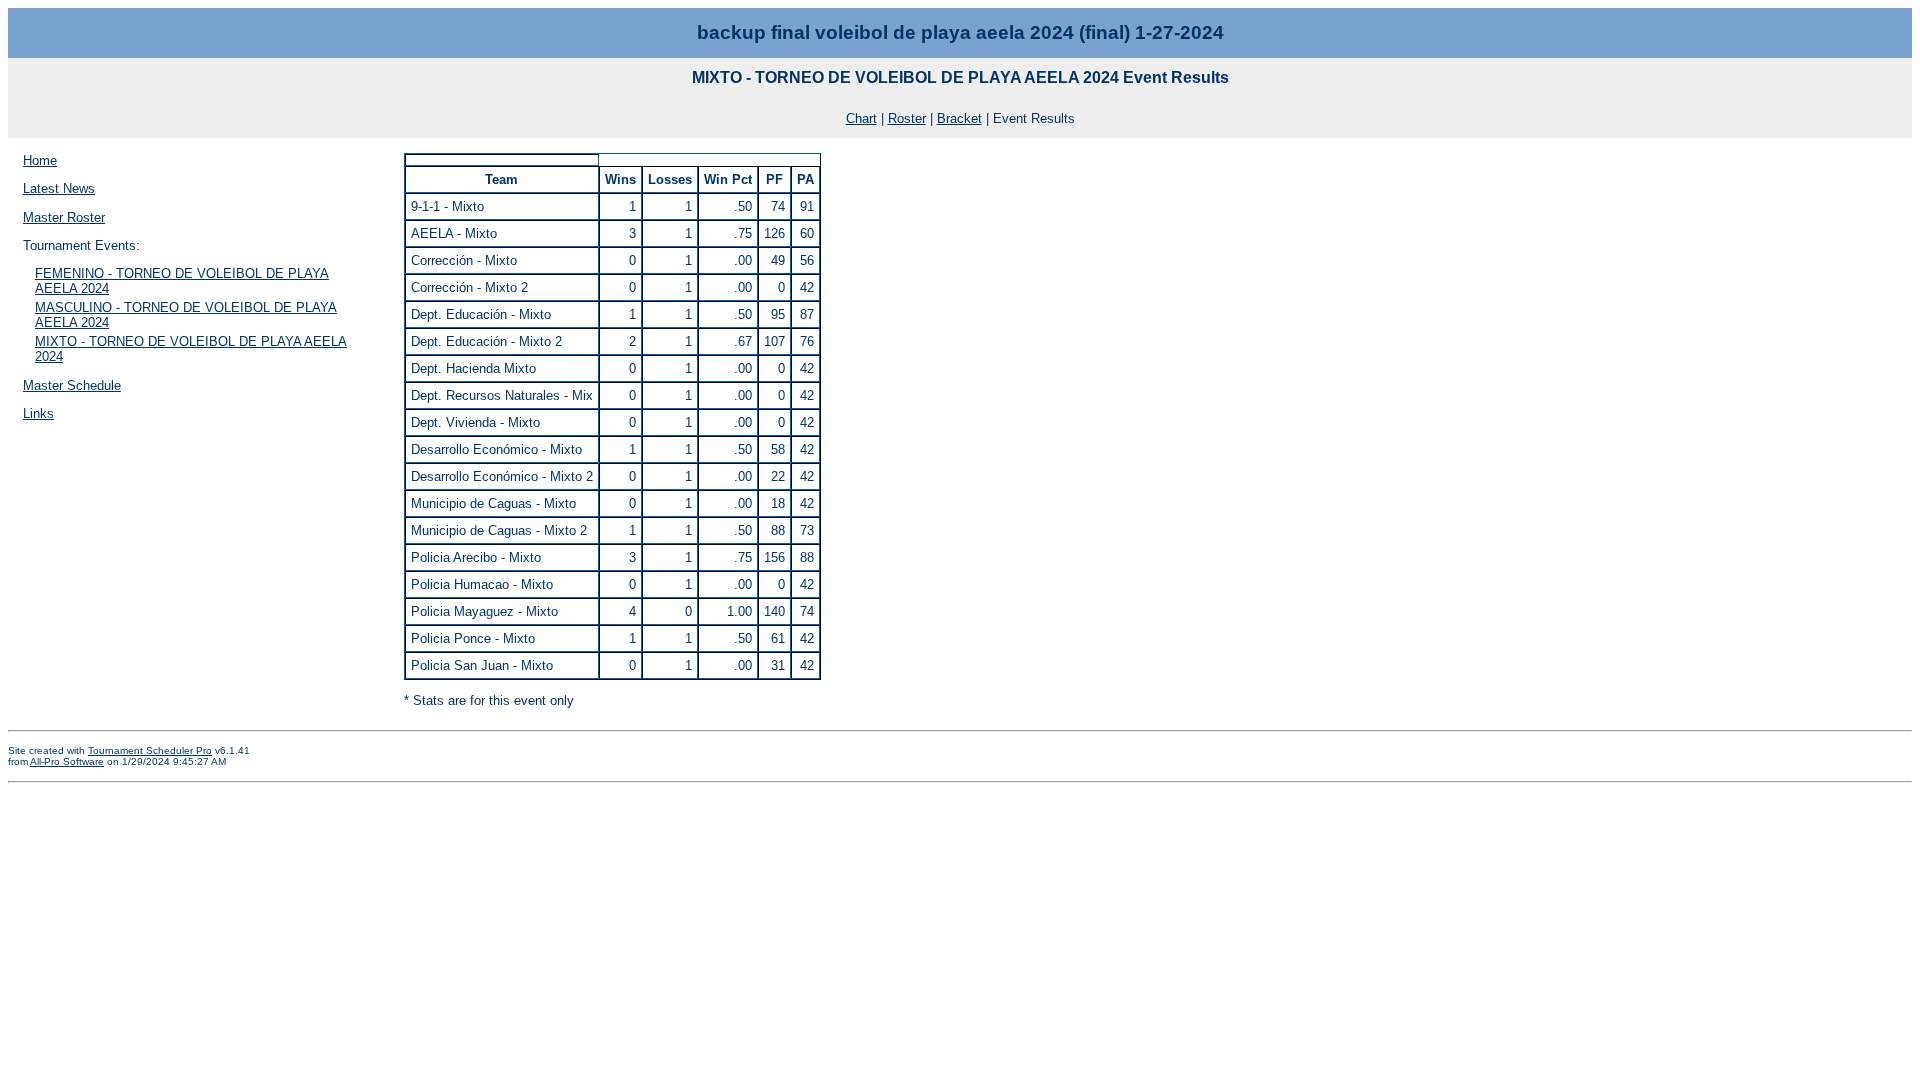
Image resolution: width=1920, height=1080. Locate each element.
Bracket (959, 118)
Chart (861, 118)
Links (38, 413)
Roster (907, 118)
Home (40, 160)
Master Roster (64, 217)
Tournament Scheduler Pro (150, 750)
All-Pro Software (67, 761)
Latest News (59, 188)
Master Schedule (72, 385)
